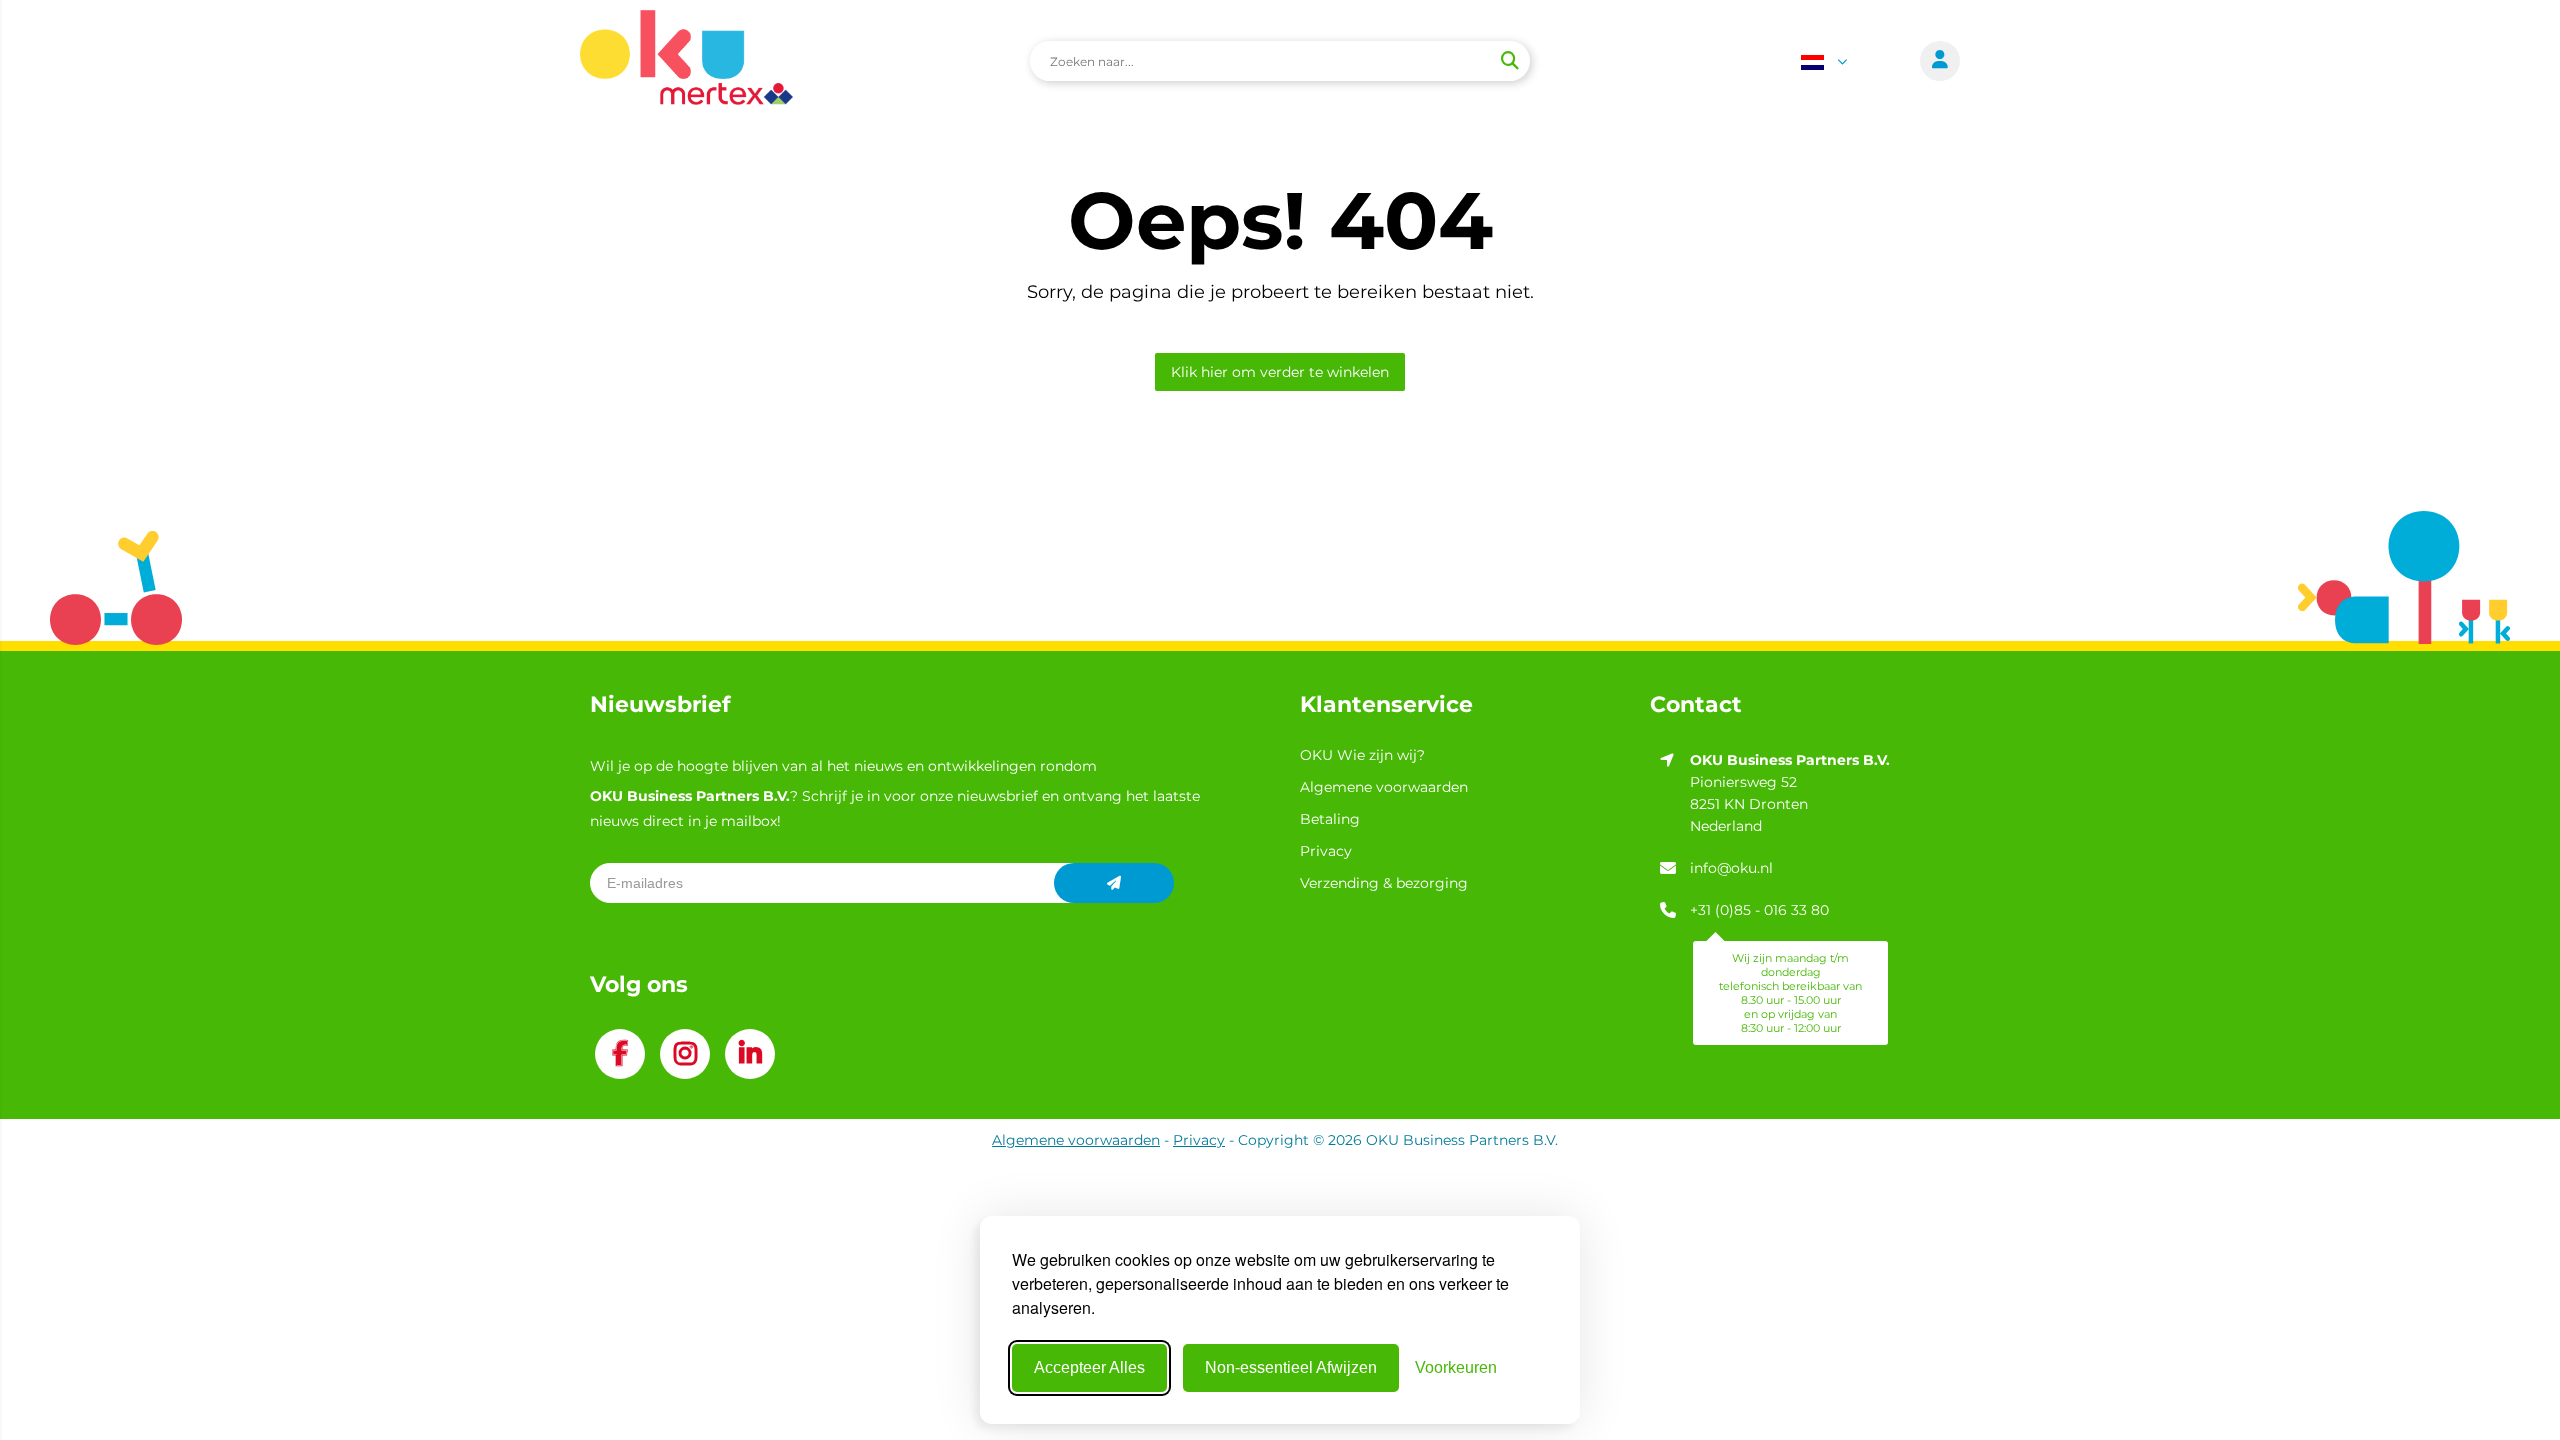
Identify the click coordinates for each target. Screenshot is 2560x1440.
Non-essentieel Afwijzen (1291, 1367)
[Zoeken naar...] (1509, 61)
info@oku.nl (1731, 868)
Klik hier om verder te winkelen (1280, 372)
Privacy (1326, 851)
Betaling (1330, 819)
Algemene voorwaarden (1384, 787)
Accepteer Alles (1089, 1367)
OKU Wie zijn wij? (1362, 755)
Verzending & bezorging (1384, 883)
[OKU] (686, 60)
